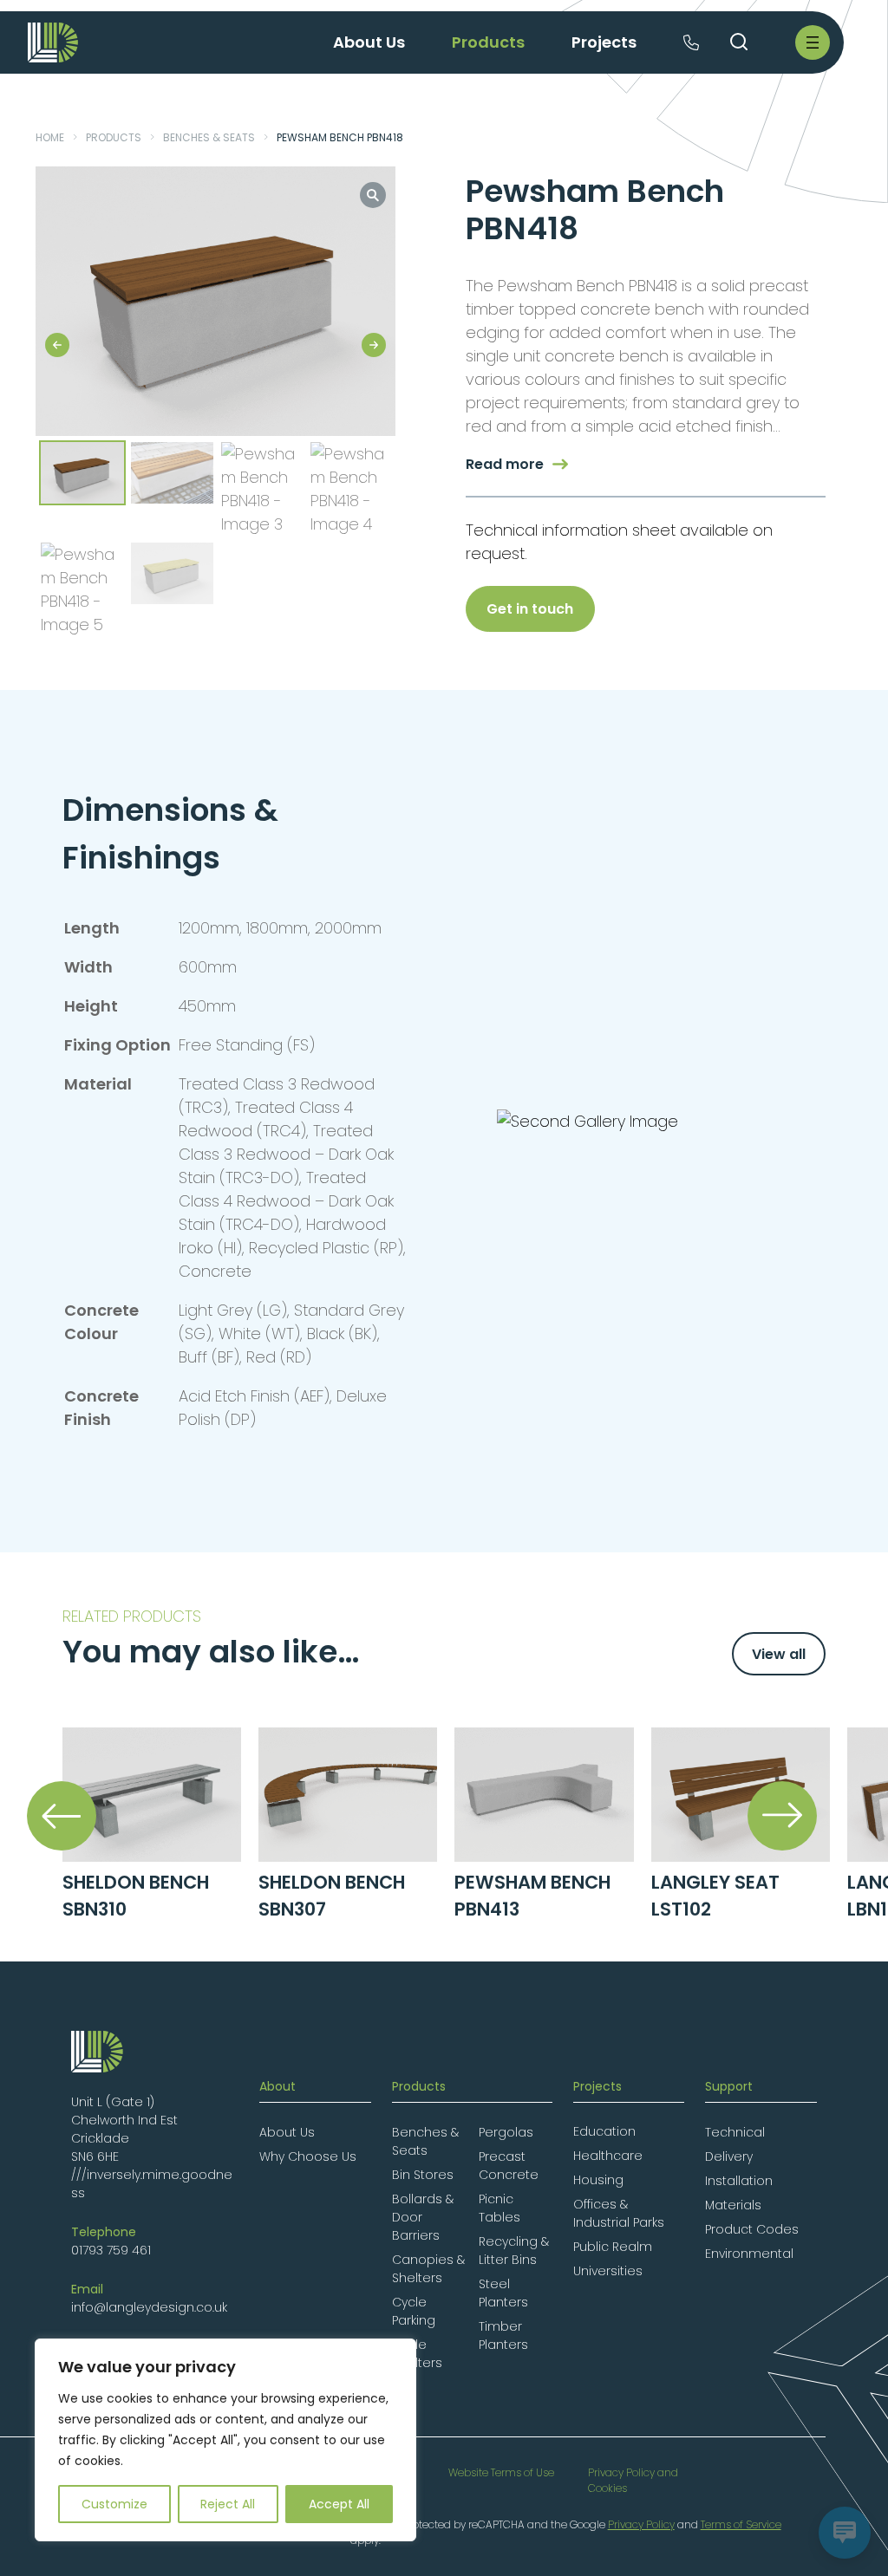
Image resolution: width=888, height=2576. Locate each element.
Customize (114, 2504)
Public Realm (613, 2247)
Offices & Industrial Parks (619, 2213)
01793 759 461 (111, 2250)
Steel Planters (503, 2293)
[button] (373, 195)
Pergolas (506, 2132)
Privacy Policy (641, 2524)
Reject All (228, 2504)
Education (604, 2131)
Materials (733, 2205)
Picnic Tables (499, 2208)
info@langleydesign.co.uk (149, 2307)
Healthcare (608, 2156)
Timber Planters (503, 2335)
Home (50, 137)
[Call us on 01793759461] (691, 45)
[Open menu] (813, 42)
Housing (598, 2180)
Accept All (339, 2504)
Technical (735, 2132)
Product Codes (752, 2229)
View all (779, 1654)
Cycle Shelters (417, 2354)
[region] (225, 2440)
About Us (287, 2132)
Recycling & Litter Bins (514, 2251)
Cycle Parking (414, 2311)
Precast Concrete (509, 2166)
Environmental (749, 2254)
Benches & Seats (209, 137)
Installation (739, 2181)
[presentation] (62, 1816)
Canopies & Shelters (428, 2269)
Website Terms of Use (501, 2472)
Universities (608, 2271)
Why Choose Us (308, 2156)
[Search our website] (739, 42)
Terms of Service (741, 2524)
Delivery (729, 2156)
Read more (505, 464)
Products (114, 137)
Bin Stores (423, 2175)
